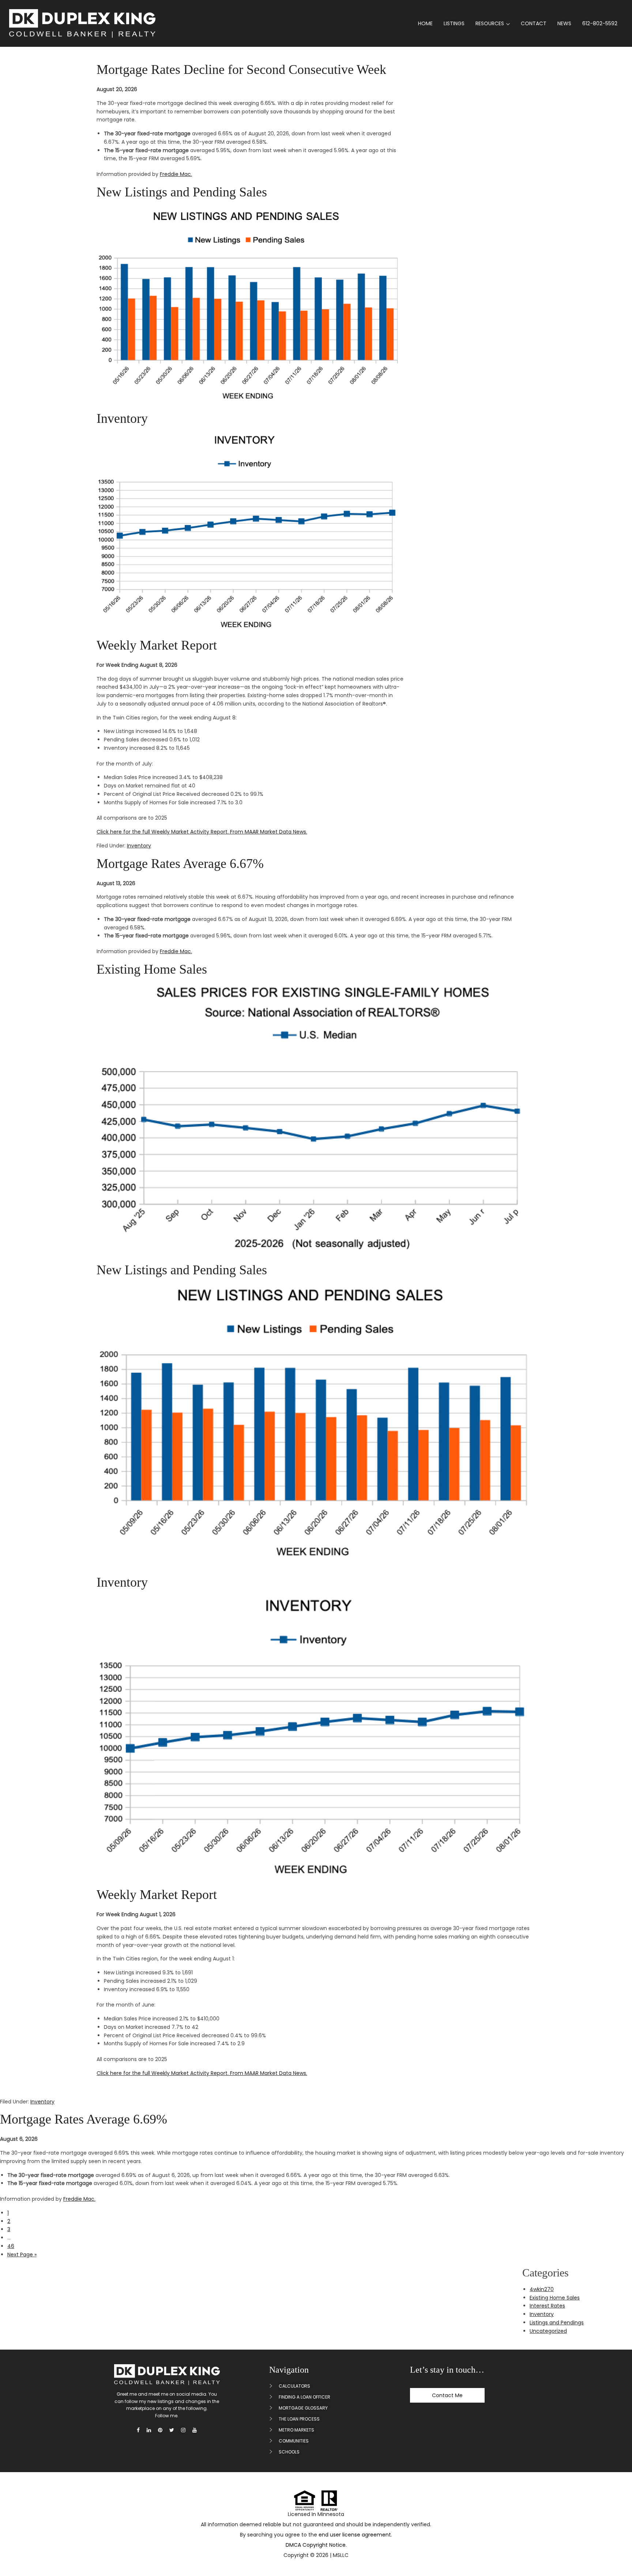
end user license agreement (355, 2535)
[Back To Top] (617, 2553)
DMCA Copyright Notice (316, 2545)
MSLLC (341, 2555)
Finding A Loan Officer (304, 2397)
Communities (294, 2441)
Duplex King (82, 23)
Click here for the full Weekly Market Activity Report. (163, 832)
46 (11, 2246)
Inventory (122, 418)
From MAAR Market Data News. (268, 832)
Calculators (294, 2386)
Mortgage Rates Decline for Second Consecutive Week (241, 69)
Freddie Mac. (176, 174)
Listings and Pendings (557, 2323)
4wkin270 (542, 2289)
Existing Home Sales (152, 969)
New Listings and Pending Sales (182, 192)
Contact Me (447, 2395)
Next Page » (22, 2255)
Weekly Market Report (157, 645)
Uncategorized (548, 2331)
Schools (289, 2452)
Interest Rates (547, 2306)
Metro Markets (296, 2430)
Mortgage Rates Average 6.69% (84, 2119)
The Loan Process (299, 2419)
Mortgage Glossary (303, 2408)
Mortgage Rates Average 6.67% (180, 864)
